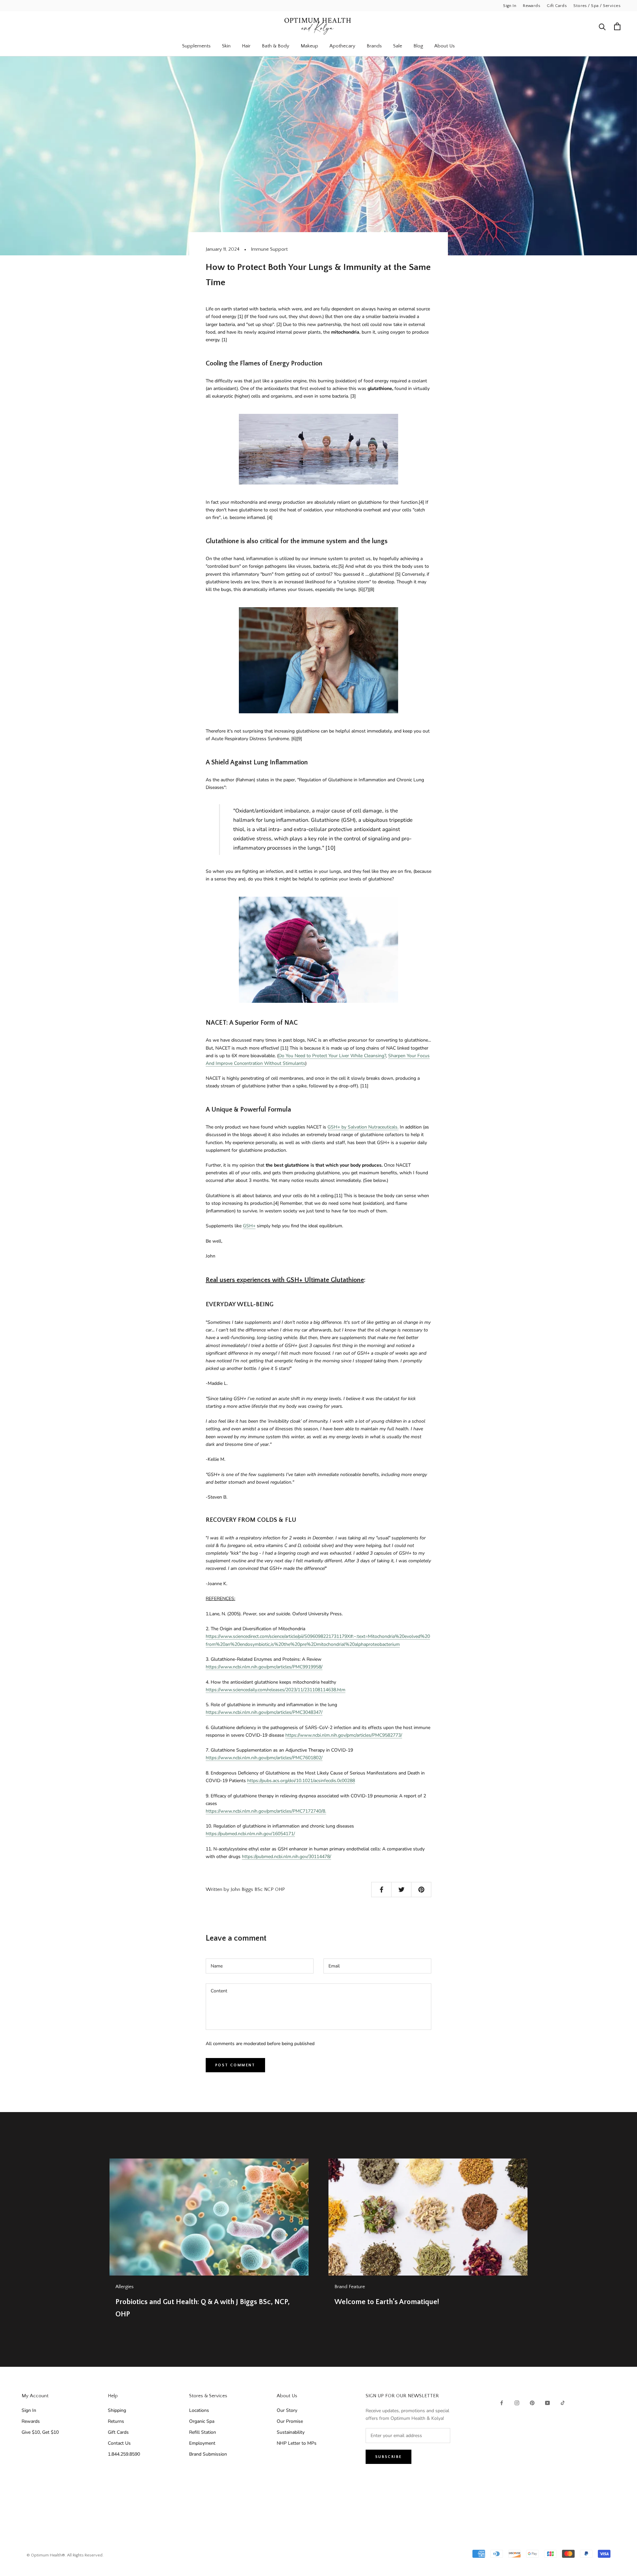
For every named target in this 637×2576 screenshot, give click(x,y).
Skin (226, 46)
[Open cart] (617, 26)
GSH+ (249, 1226)
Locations (199, 2410)
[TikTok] (563, 2402)
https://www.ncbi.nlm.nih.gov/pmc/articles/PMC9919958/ (264, 1667)
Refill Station (203, 2432)
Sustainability (291, 2432)
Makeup (309, 46)
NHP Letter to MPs (297, 2443)
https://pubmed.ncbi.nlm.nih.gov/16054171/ (250, 1834)
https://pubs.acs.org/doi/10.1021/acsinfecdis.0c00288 (301, 1781)
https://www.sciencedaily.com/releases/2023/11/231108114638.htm (276, 1690)
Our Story (287, 2410)
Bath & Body (276, 46)
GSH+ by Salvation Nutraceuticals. (363, 1127)
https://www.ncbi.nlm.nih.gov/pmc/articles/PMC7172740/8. (266, 1811)
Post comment (235, 2065)
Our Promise (290, 2421)
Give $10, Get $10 (40, 2432)
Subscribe (389, 2457)
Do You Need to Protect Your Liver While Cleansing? (332, 1056)
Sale (398, 46)
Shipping (117, 2410)
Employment (202, 2443)
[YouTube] (547, 2402)
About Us (445, 46)
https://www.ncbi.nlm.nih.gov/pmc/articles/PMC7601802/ (264, 1758)
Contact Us (119, 2443)
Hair (246, 46)
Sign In (510, 6)
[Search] (602, 26)
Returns (116, 2421)
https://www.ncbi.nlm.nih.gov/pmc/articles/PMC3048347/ (264, 1712)
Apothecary (342, 46)
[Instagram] (517, 2402)
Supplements (196, 46)
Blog (418, 46)
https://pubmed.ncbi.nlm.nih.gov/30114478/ (286, 1857)
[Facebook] (502, 2402)
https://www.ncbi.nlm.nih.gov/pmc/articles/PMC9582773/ (344, 1735)
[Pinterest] (532, 2402)
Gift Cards (557, 6)
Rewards (531, 6)
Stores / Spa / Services (597, 6)
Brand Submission (208, 2454)
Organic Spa (202, 2421)
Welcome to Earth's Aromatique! (387, 2302)
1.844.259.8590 (124, 2454)
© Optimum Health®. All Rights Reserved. (65, 2555)
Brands (374, 46)
